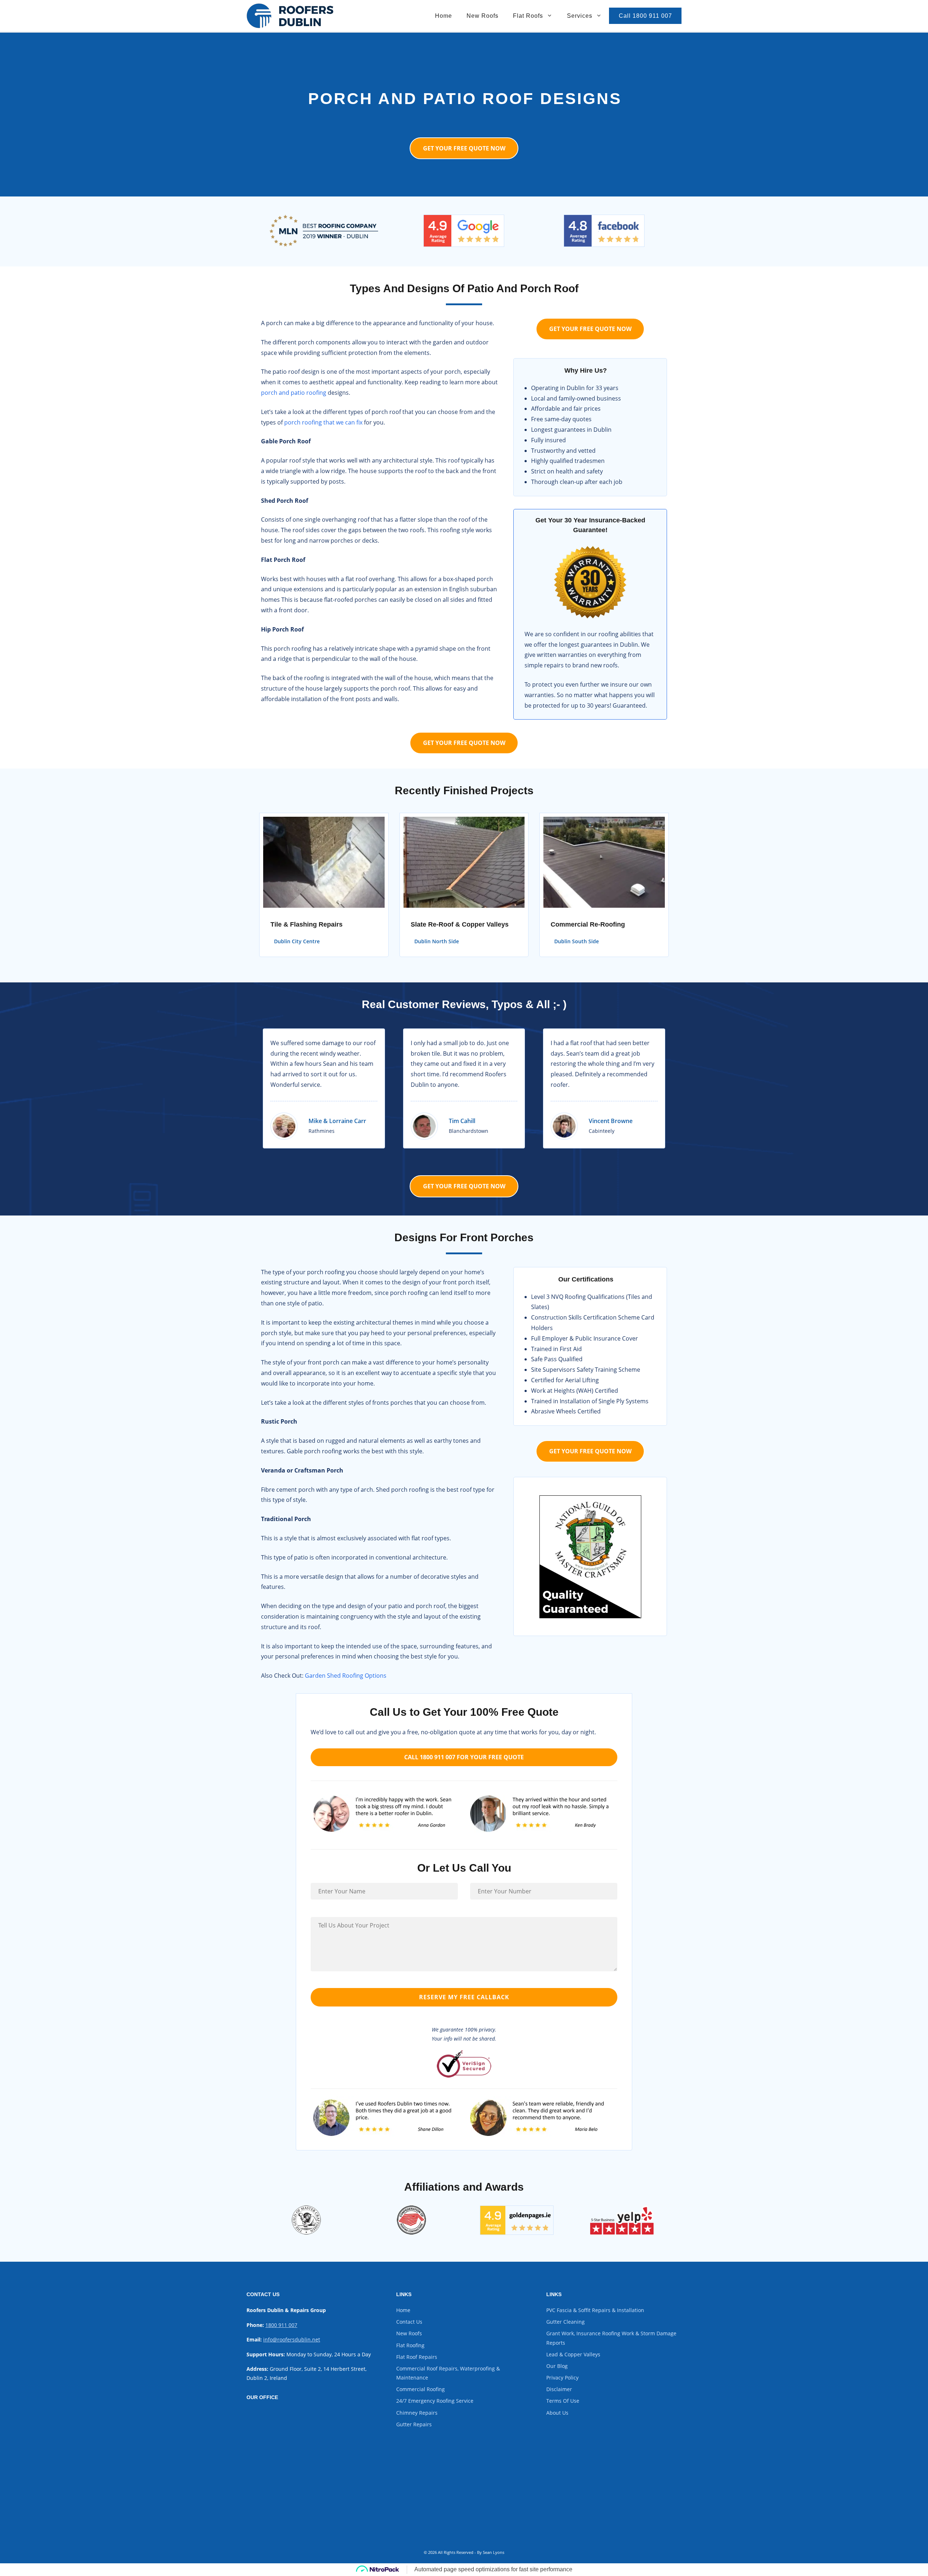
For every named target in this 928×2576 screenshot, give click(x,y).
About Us (557, 2413)
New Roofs (482, 16)
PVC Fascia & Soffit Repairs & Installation (595, 2310)
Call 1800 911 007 (645, 16)
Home (444, 16)
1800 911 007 (281, 2325)
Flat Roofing (410, 2345)
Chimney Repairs (417, 2413)
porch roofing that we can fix (323, 422)
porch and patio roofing (294, 393)
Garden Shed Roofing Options (346, 1676)
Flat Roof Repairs (417, 2357)
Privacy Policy (562, 2378)
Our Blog (557, 2366)
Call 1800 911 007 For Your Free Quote (464, 1757)
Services (580, 16)
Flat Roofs (528, 16)
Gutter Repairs (414, 2424)
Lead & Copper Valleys (573, 2354)
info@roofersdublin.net (292, 2339)
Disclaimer (559, 2389)
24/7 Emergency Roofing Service (435, 2401)
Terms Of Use (563, 2401)
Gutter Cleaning (565, 2322)
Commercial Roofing (420, 2389)
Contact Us (409, 2322)
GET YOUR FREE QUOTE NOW (464, 148)
